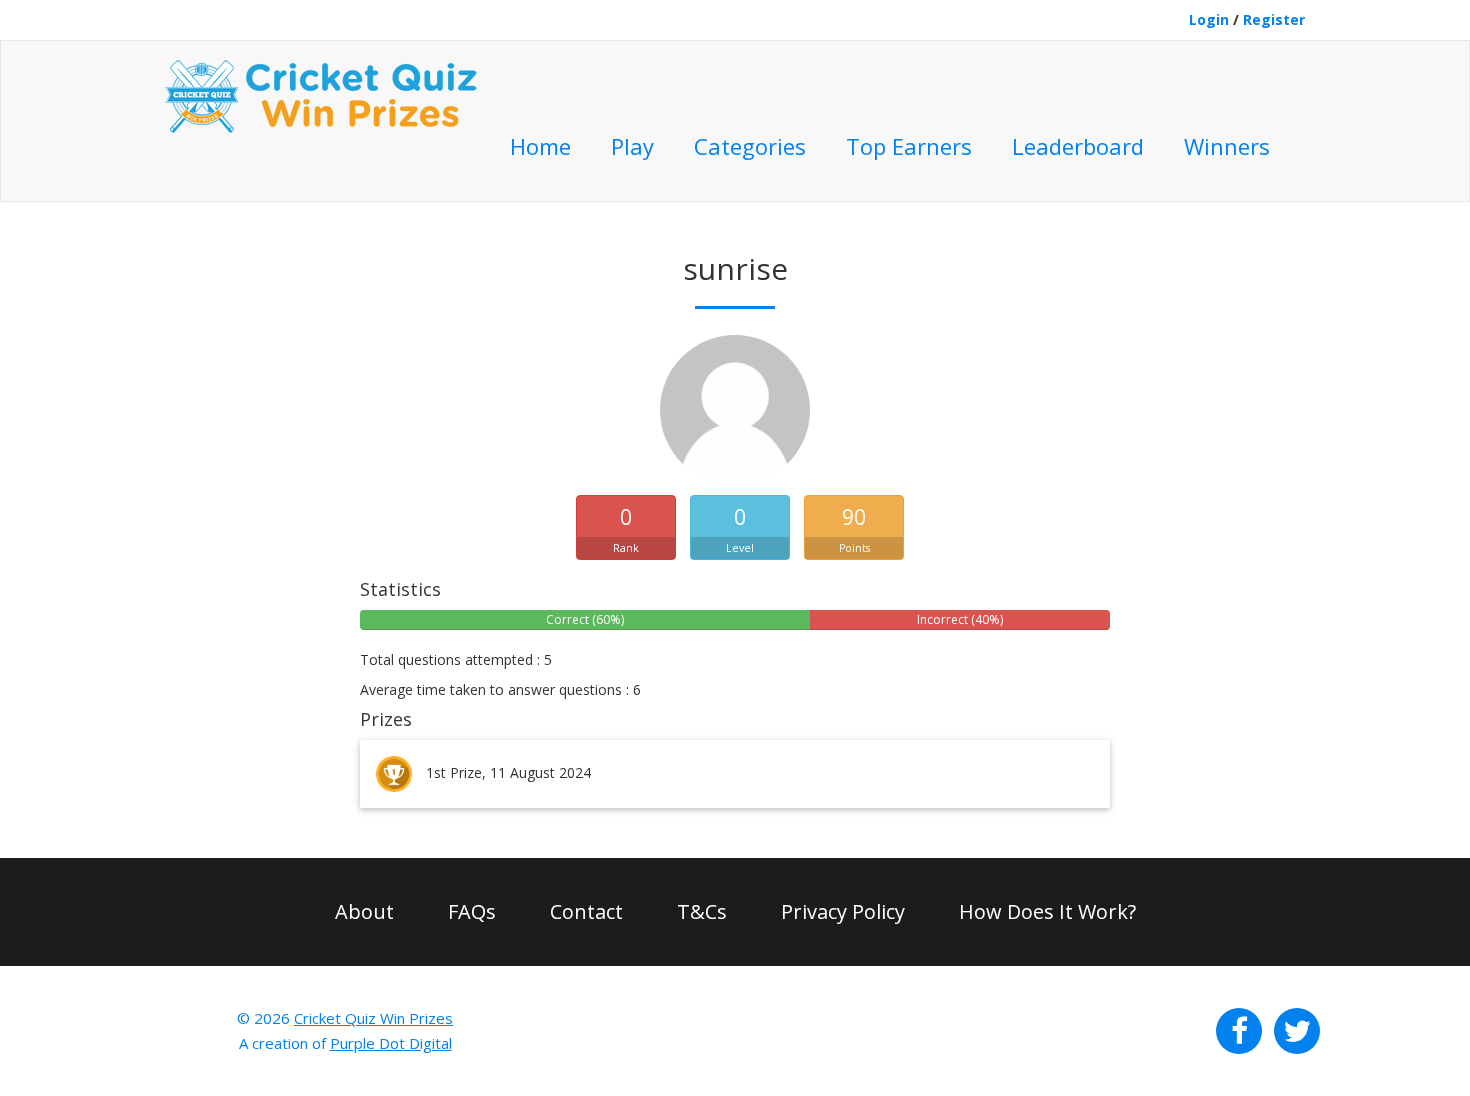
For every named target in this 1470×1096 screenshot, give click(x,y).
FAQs (472, 911)
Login (1209, 19)
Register (1274, 19)
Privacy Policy (843, 911)
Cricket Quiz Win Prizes (373, 1018)
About (364, 911)
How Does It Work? (1047, 911)
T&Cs (702, 911)
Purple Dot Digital (391, 1043)
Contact (586, 911)
